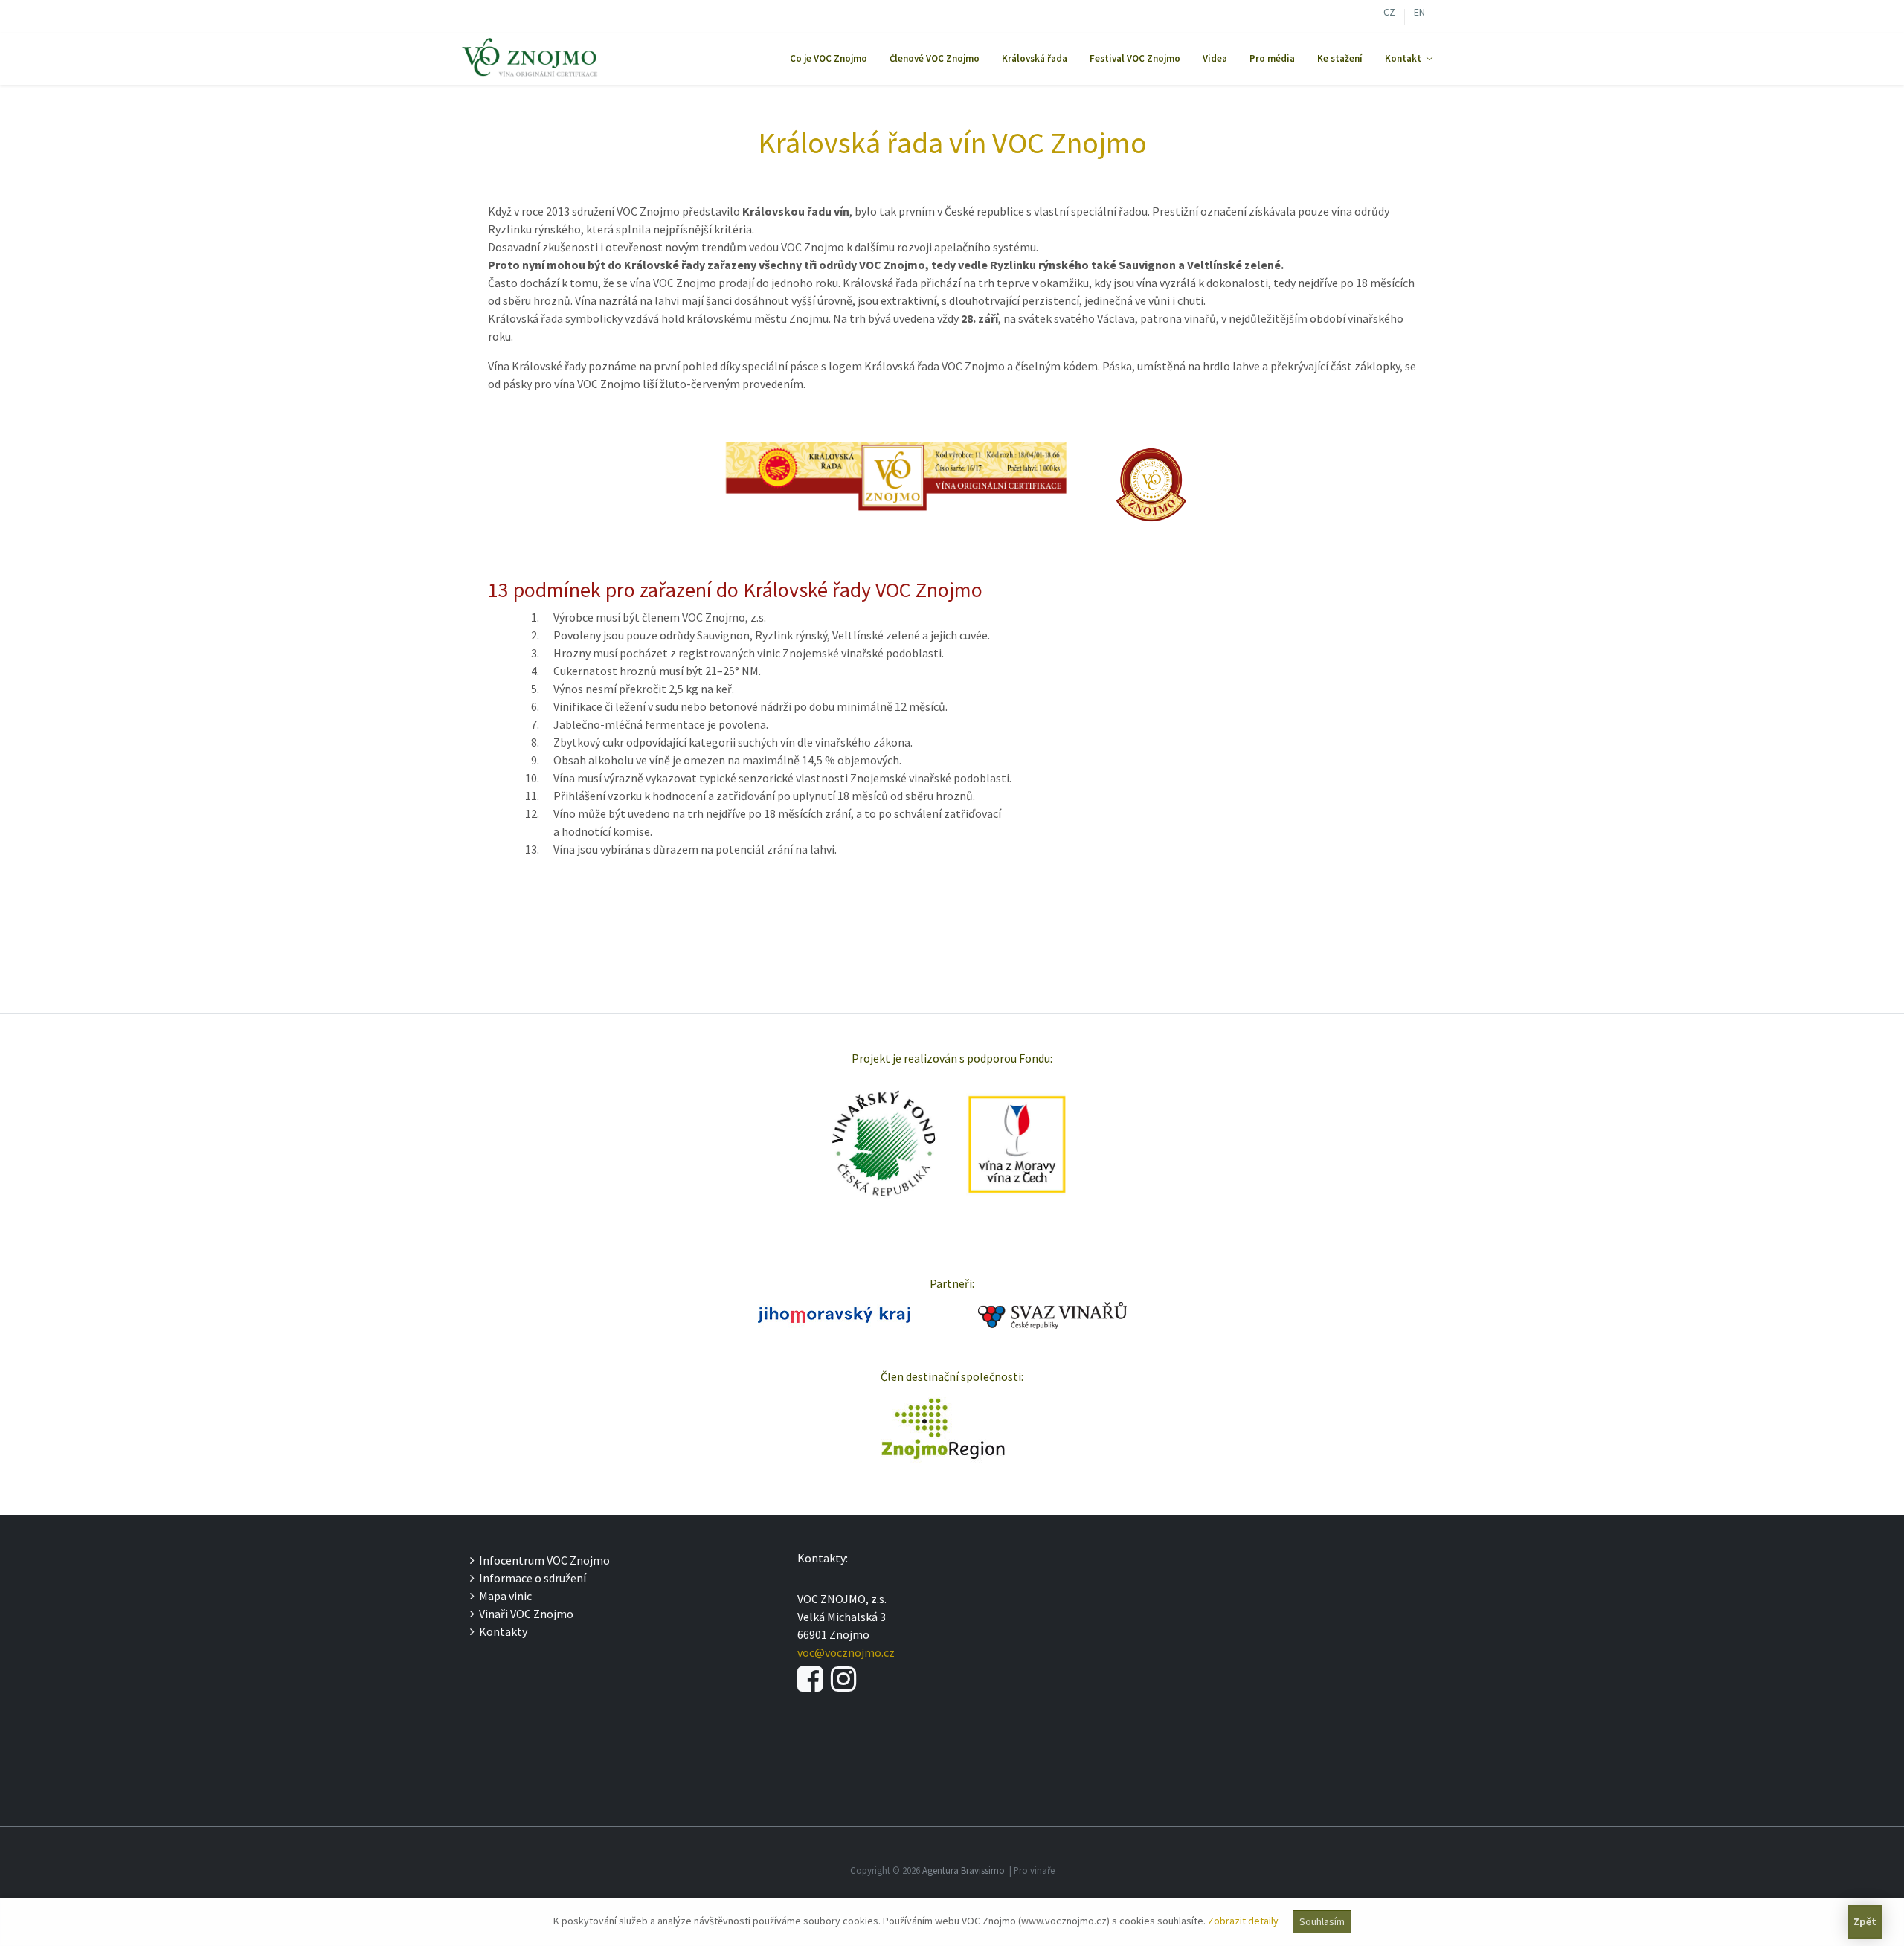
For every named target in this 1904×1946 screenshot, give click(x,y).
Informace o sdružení (530, 1578)
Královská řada (1035, 58)
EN (1419, 14)
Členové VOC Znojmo (935, 58)
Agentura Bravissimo (964, 1870)
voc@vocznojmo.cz (846, 1652)
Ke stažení (1340, 58)
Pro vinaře (1034, 1870)
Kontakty (501, 1631)
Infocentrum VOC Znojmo (542, 1560)
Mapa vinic (503, 1596)
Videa (1215, 58)
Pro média (1272, 58)
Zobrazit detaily (1243, 1921)
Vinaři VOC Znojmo (524, 1614)
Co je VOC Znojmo (829, 58)
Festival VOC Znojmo (1135, 58)
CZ (1389, 14)
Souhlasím (1322, 1921)
